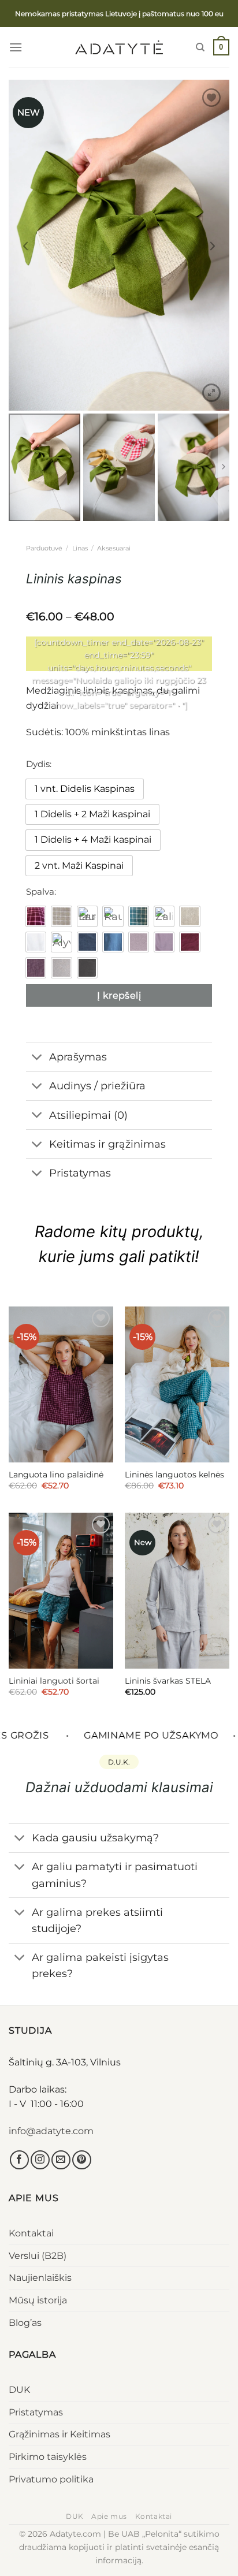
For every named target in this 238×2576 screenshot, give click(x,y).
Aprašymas (78, 1057)
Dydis (38, 764)
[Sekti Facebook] (19, 2160)
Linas (80, 548)
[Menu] (16, 47)
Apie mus (109, 2516)
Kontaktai (31, 2233)
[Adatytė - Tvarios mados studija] (119, 47)
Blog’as (25, 2323)
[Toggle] (37, 1058)
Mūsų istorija (38, 2300)
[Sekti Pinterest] (82, 2160)
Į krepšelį (119, 995)
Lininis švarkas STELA (168, 1681)
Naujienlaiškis (40, 2278)
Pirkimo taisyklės (48, 2457)
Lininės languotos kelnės (174, 1475)
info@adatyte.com (51, 2131)
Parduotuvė (44, 548)
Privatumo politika (51, 2479)
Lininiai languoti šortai (54, 1681)
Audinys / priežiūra (97, 1086)
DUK (19, 2390)
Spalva (40, 892)
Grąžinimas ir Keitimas (59, 2434)
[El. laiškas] (61, 2160)
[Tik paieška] (200, 47)
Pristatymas (36, 2412)
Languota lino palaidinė (56, 1475)
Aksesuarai (114, 548)
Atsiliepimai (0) (88, 1115)
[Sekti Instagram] (40, 2160)
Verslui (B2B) (38, 2256)
